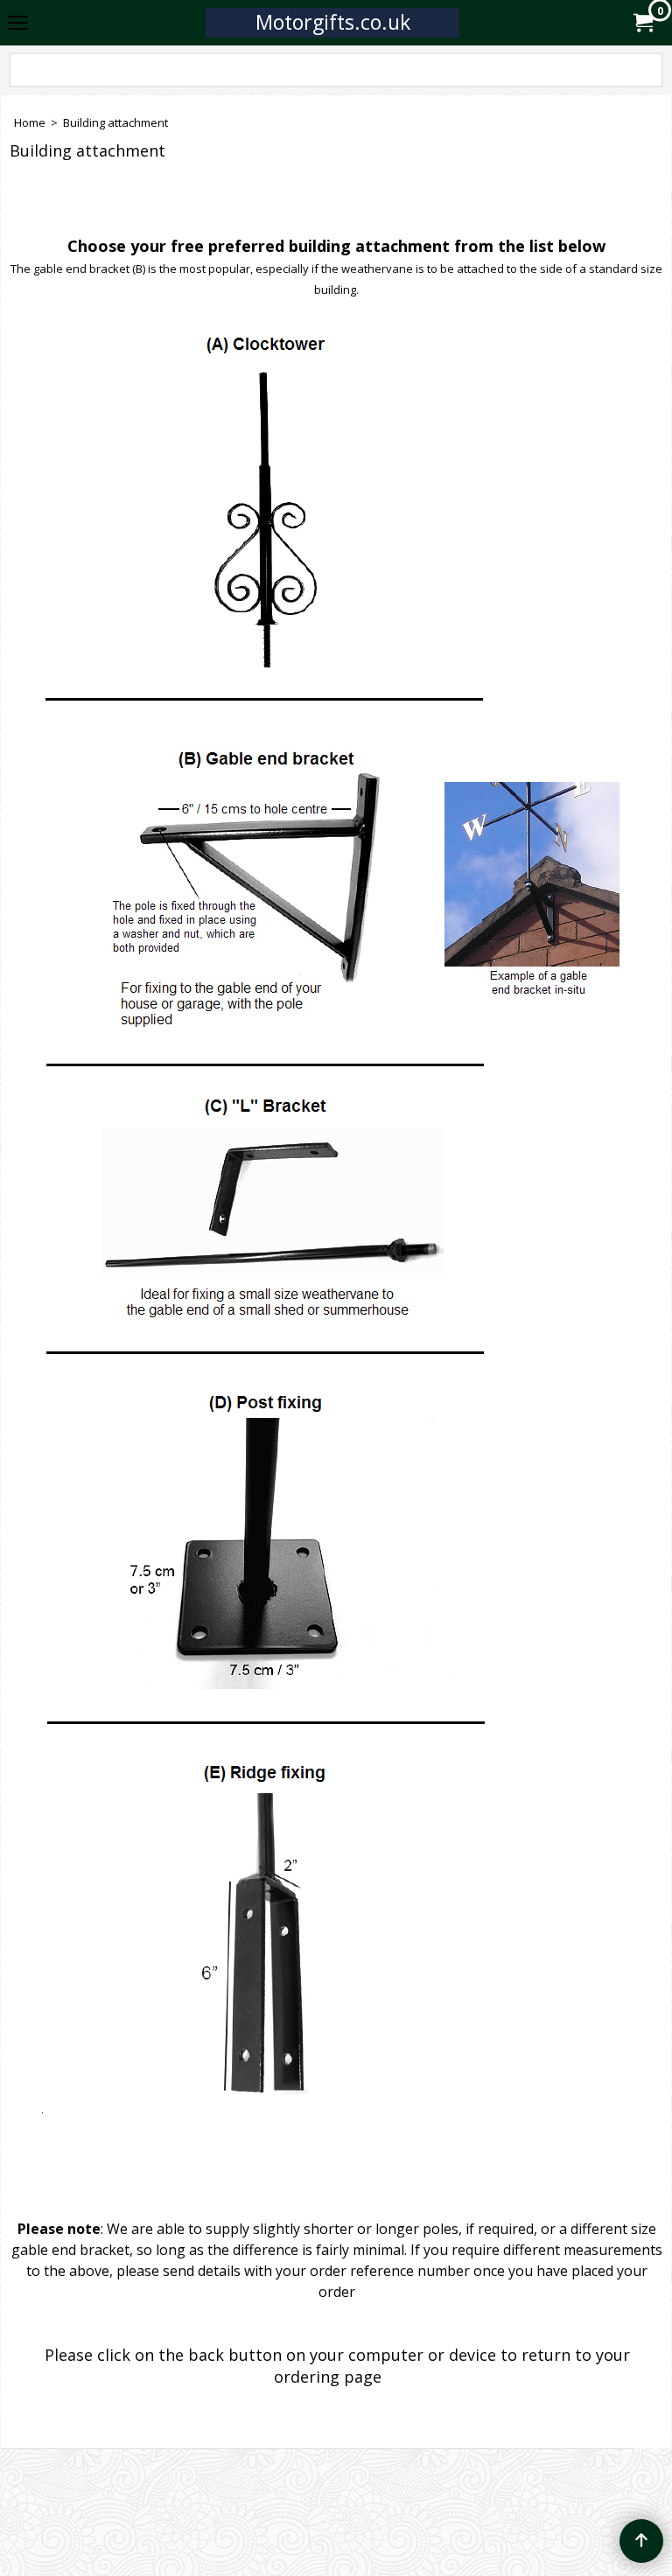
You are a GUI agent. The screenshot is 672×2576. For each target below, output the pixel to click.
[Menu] (18, 24)
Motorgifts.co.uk (333, 22)
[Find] (647, 73)
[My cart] (642, 23)
